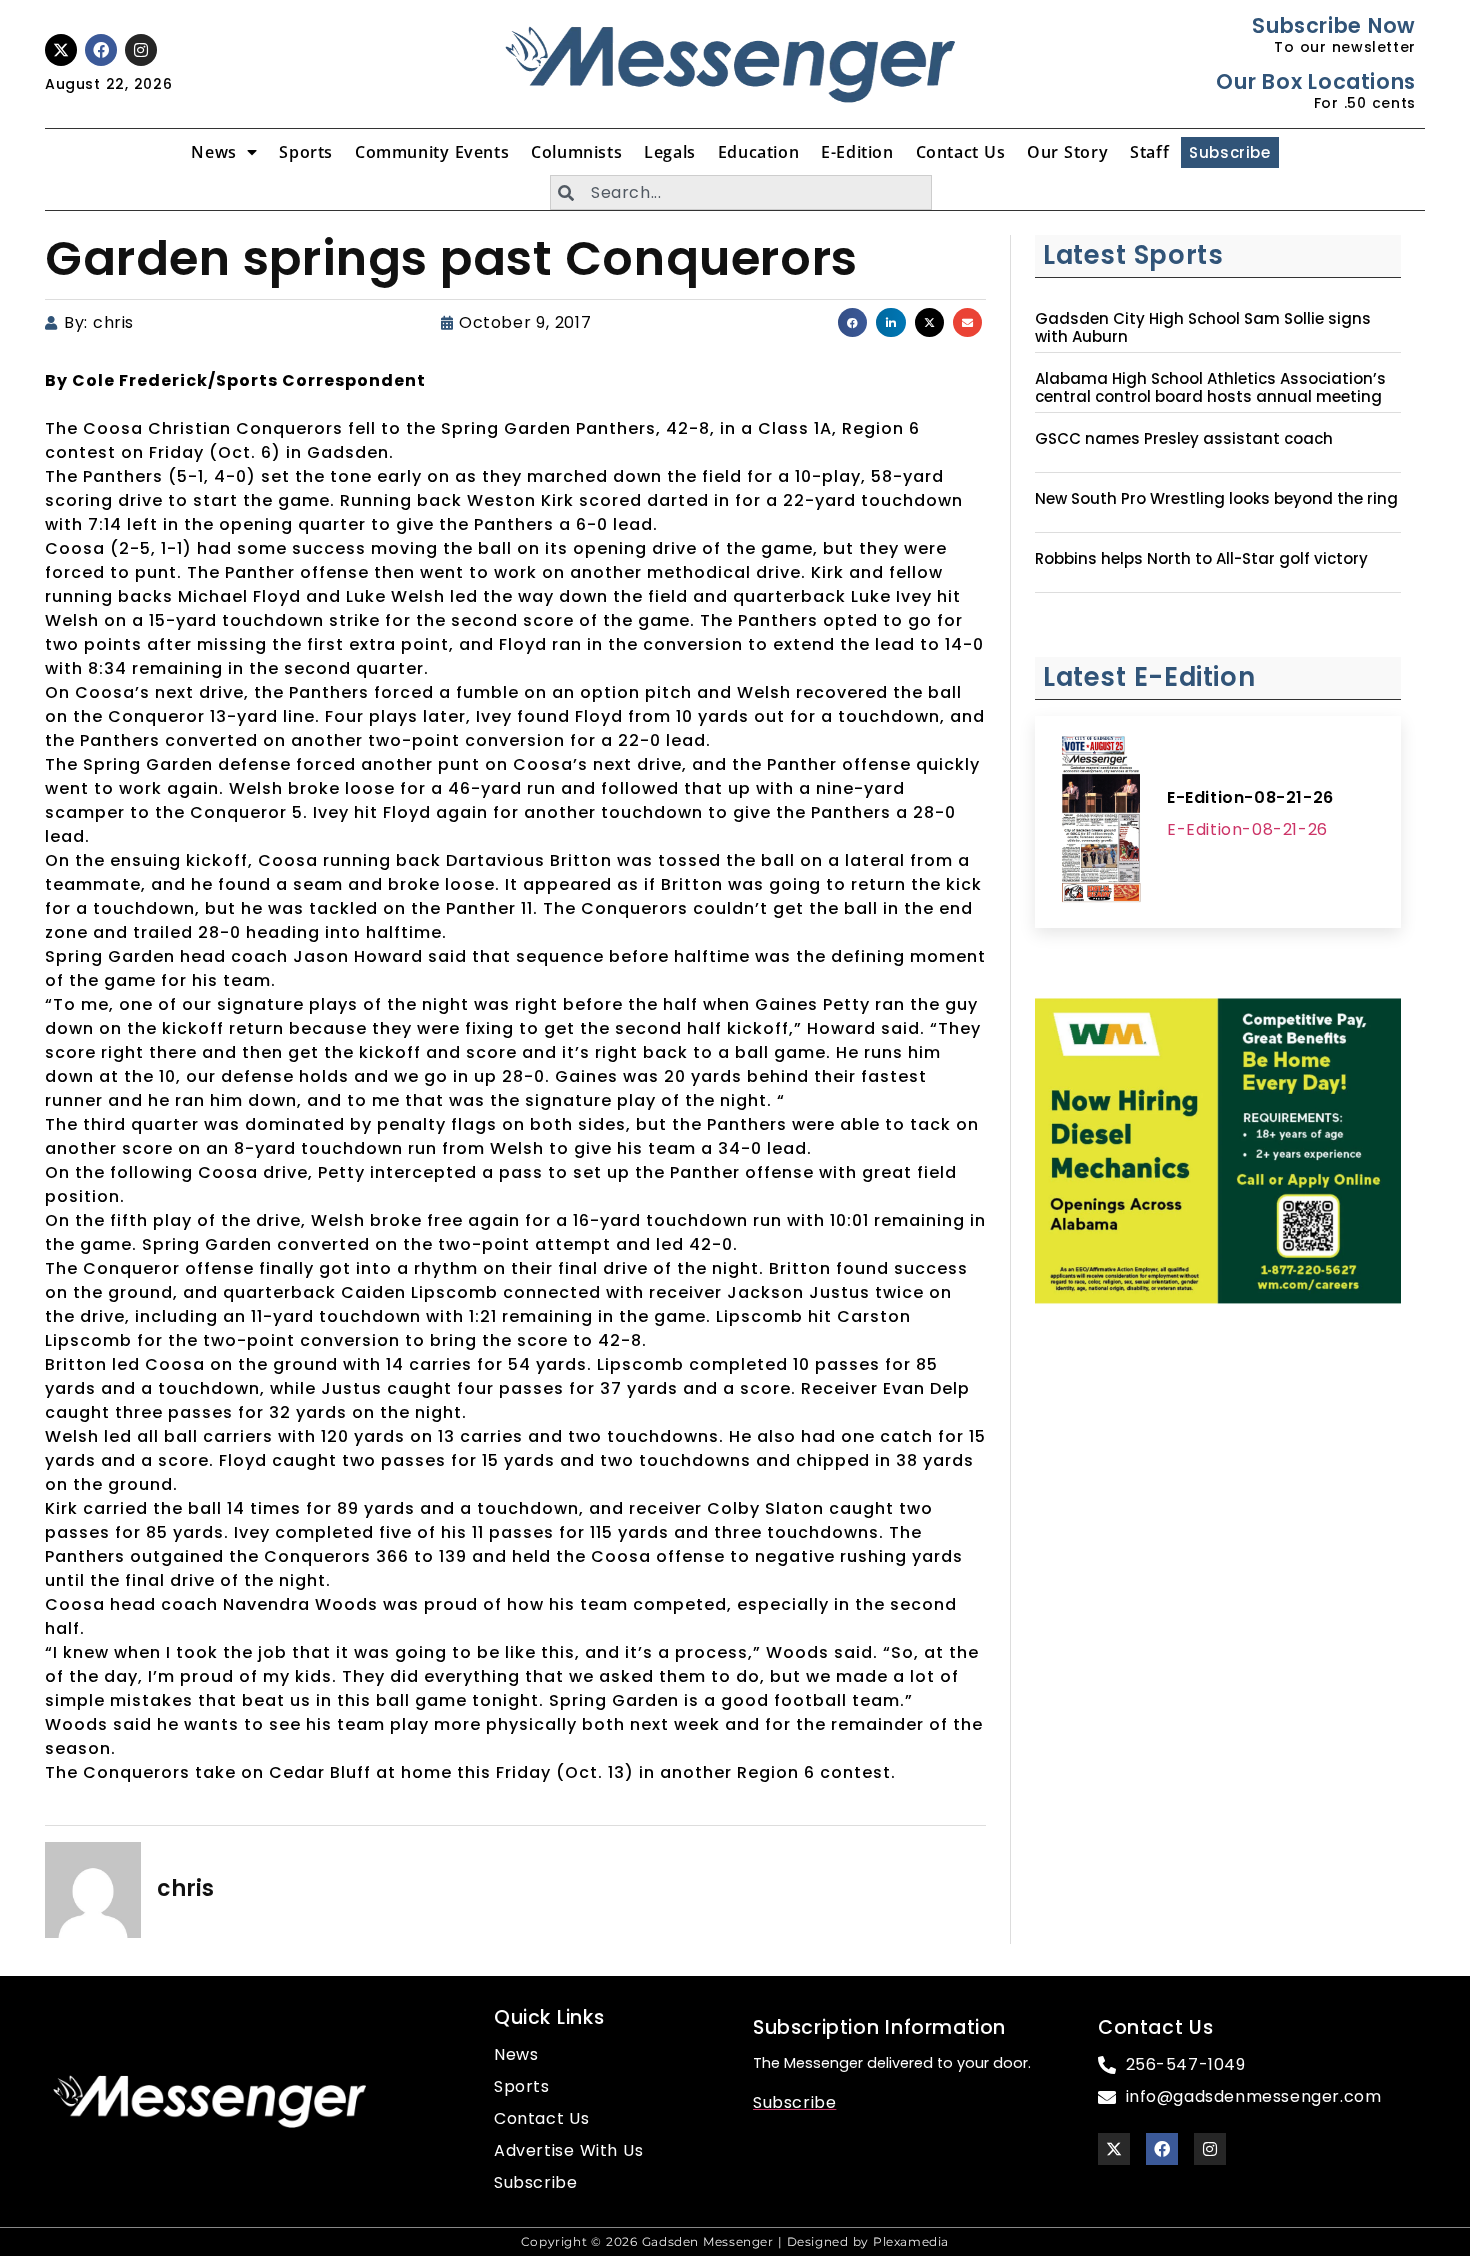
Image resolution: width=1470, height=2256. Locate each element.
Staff (1149, 152)
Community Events (432, 152)
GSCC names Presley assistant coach (1184, 439)
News (213, 152)
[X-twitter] (61, 50)
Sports (306, 152)
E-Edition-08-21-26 (1250, 797)
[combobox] (741, 192)
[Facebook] (101, 50)
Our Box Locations (1315, 81)
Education (758, 152)
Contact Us (961, 152)
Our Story (1067, 152)
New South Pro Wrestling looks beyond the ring (1216, 499)
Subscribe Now (1333, 25)
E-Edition (857, 152)
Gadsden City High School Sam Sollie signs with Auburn (1203, 328)
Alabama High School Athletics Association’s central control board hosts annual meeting (1210, 388)
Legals (670, 152)
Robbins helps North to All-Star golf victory (1201, 559)
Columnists (576, 152)
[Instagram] (141, 50)
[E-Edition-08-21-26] (1101, 822)
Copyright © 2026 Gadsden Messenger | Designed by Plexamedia (735, 2241)
